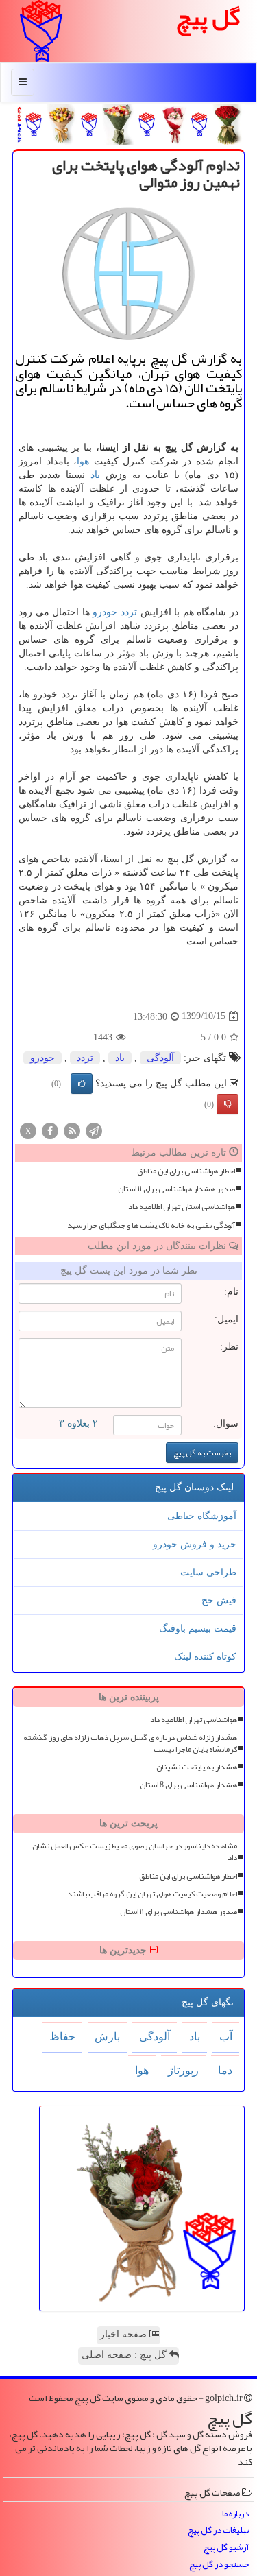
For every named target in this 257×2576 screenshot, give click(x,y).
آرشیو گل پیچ (226, 2548)
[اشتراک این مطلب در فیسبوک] (50, 1130)
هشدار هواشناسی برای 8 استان (188, 1785)
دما (225, 2070)
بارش (107, 2037)
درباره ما (235, 2514)
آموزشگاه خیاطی (202, 1516)
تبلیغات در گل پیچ (218, 2530)
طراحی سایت (208, 1572)
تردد (129, 612)
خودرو (105, 612)
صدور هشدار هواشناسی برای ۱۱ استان (176, 1189)
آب (226, 2037)
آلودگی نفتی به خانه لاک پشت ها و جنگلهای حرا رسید (151, 1225)
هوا (83, 461)
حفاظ (62, 2037)
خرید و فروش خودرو (195, 1544)
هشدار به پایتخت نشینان (197, 1767)
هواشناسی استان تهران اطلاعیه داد (182, 1207)
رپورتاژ (183, 2070)
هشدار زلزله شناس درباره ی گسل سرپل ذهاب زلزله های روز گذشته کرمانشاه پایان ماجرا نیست (130, 1743)
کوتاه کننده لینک (205, 1657)
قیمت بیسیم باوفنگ (198, 1629)
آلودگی (160, 1058)
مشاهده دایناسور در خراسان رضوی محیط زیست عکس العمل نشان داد (135, 1852)
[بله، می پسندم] (82, 1084)
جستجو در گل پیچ (219, 2565)
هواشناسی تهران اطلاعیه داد (194, 1720)
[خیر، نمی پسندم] (228, 1104)
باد (95, 475)
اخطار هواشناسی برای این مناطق (186, 1171)
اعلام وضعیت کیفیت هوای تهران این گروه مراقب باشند (152, 1894)
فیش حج (219, 1600)
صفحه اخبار (125, 2334)
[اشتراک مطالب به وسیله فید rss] (72, 1130)
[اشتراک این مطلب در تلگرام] (94, 1130)
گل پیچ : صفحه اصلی (125, 2355)
